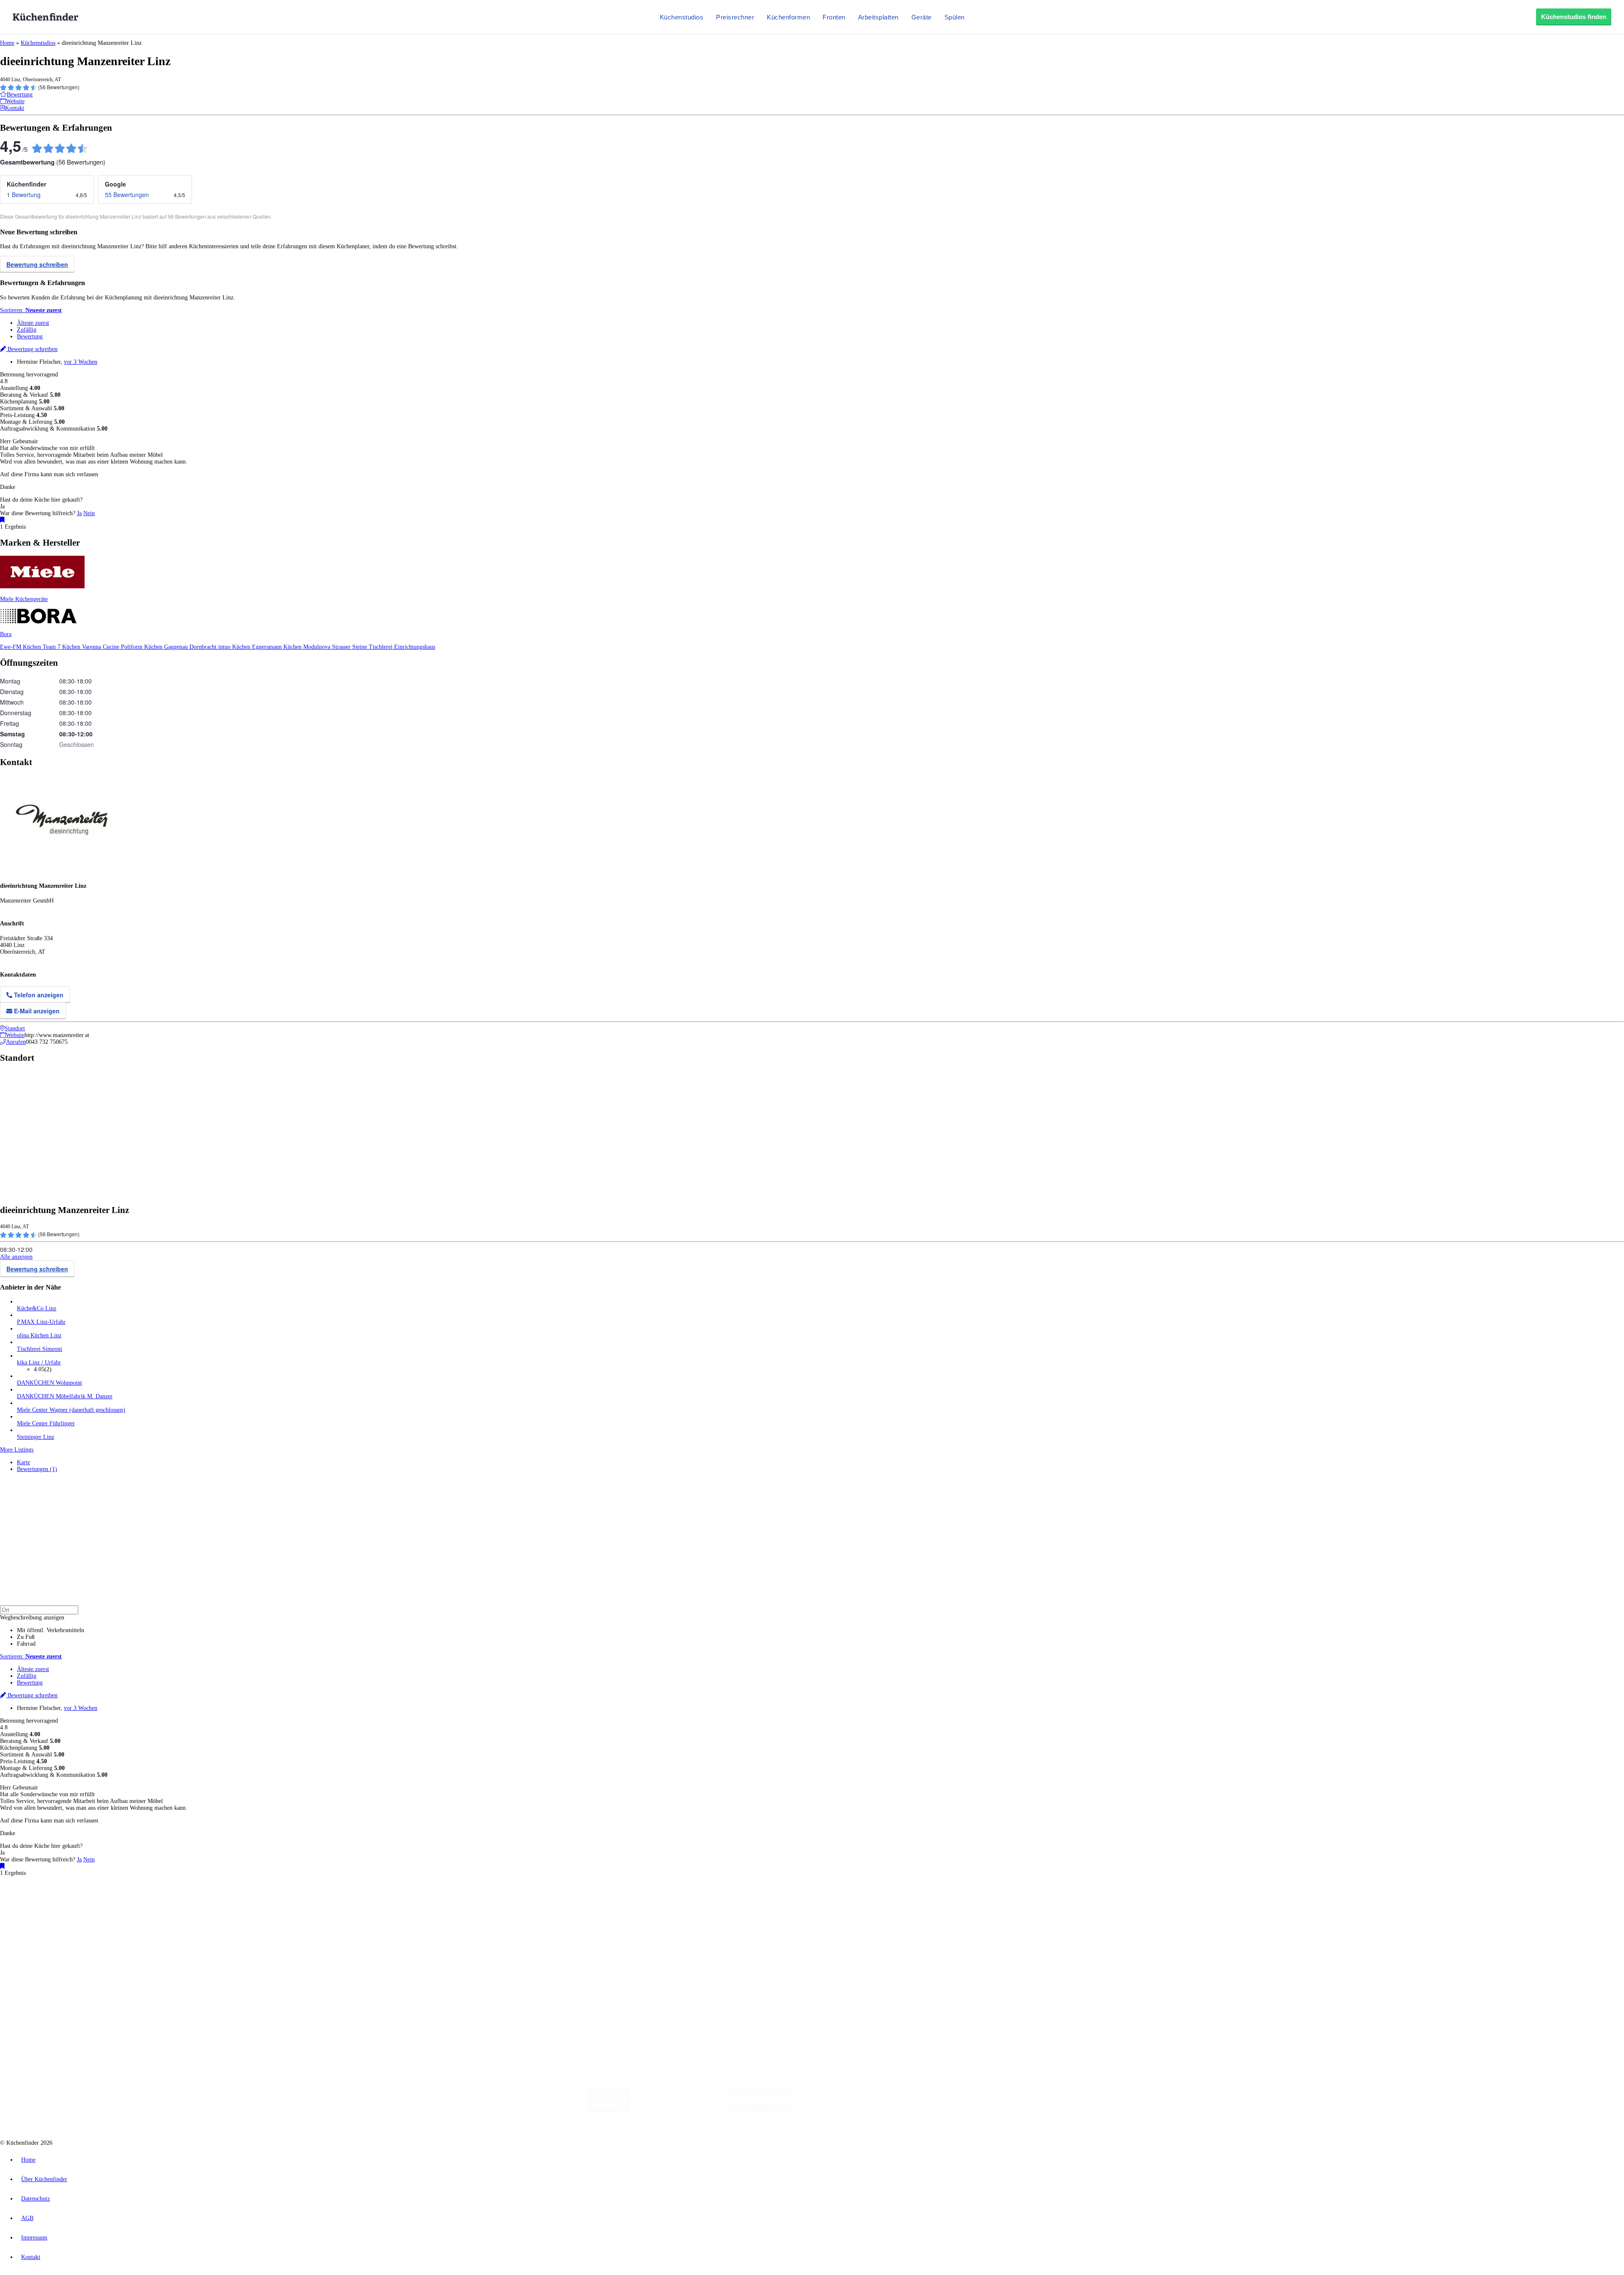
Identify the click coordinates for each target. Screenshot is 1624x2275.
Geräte (922, 17)
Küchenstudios (682, 17)
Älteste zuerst (33, 323)
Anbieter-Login (41, 1994)
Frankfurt (211, 1903)
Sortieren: (31, 310)
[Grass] (679, 2110)
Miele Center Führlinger (46, 1423)
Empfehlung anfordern (44, 1895)
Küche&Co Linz (37, 1308)
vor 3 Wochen (81, 362)
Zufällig (27, 330)
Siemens (280, 1903)
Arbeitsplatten (878, 17)
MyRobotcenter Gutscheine (263, 1909)
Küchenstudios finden (1574, 17)
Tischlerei (381, 647)
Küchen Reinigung (39, 1931)
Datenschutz (36, 2199)
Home (7, 43)
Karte (23, 1462)
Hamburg (74, 1903)
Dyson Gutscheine (142, 1909)
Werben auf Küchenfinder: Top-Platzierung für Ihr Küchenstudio (95, 1980)
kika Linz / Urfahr (39, 1363)
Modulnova (318, 647)
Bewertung (30, 336)
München (95, 1903)
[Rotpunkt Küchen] (960, 2110)
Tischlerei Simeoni (40, 1349)
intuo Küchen (235, 647)
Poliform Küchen (143, 647)
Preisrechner (735, 17)
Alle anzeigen (16, 1257)
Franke (262, 1903)
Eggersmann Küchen (278, 647)
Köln (228, 1903)
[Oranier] (842, 2110)
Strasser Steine (350, 647)
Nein (89, 513)
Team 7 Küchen (62, 647)
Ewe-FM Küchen (21, 647)
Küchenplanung (36, 1925)
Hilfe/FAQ (30, 1952)
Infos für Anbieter (38, 1974)
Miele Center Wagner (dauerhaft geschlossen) (71, 1410)
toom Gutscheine (180, 1909)
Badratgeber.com (37, 1958)
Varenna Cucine (101, 647)
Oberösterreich (146, 1903)
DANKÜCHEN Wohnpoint (49, 1383)
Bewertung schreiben (37, 264)
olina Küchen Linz (39, 1335)
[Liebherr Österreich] (760, 2110)
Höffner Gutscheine (313, 1909)
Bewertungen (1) (37, 1469)
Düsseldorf (188, 1903)
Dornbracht (204, 647)
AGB (27, 2218)
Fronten (834, 17)
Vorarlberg (118, 1903)
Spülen (955, 17)
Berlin (56, 1903)
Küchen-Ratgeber (38, 1938)
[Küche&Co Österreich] (1023, 2110)
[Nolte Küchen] (912, 2110)
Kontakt (31, 2257)
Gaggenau (177, 647)
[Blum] (609, 2110)
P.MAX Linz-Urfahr (41, 1322)
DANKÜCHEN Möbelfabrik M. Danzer (65, 1396)
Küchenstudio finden (42, 1889)
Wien (169, 1903)
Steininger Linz (36, 1437)
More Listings (17, 1450)
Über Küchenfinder (40, 1945)
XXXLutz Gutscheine (99, 1909)
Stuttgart (244, 1903)
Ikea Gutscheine (58, 1909)
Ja (79, 513)
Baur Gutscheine (216, 1909)
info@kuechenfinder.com (153, 2010)
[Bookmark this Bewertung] (2, 520)
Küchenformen (788, 17)
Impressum (34, 2238)
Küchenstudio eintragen (45, 1987)
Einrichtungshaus (415, 647)
